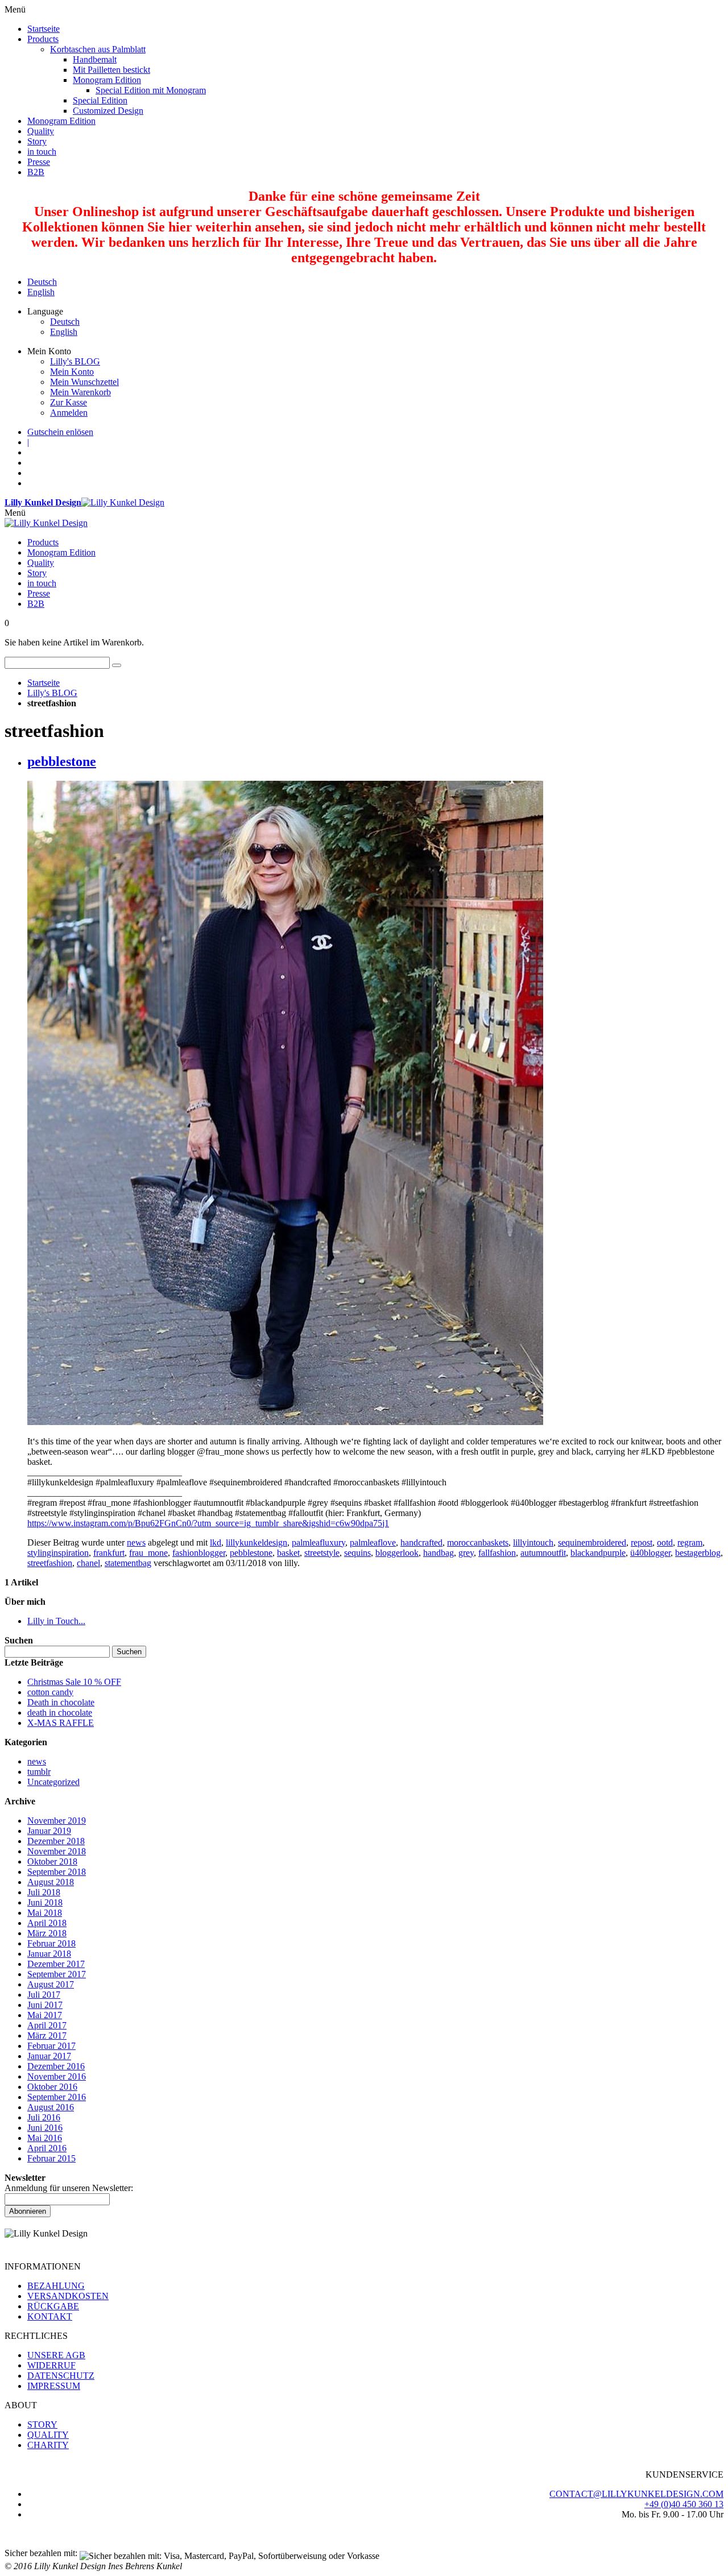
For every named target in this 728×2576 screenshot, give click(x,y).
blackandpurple (598, 1553)
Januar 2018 (49, 1954)
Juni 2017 (45, 2005)
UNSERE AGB (56, 2355)
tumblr (39, 1772)
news (136, 1542)
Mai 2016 (45, 2138)
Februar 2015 (51, 2158)
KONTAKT (50, 2316)
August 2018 (51, 1882)
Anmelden (69, 413)
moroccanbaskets (478, 1542)
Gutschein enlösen (60, 432)
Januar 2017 (49, 2056)
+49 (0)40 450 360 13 (684, 2504)
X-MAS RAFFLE (61, 1723)
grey (466, 1553)
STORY (42, 2424)
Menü (15, 513)
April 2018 (47, 1923)
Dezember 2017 (56, 1964)
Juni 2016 (45, 2128)
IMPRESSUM (54, 2386)
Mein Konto (72, 372)
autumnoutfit (543, 1553)
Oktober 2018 (52, 1861)
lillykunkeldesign (257, 1542)
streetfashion (50, 1563)
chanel (88, 1563)
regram (690, 1542)
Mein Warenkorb (80, 392)
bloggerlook (397, 1553)
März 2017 (47, 2035)
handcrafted (421, 1542)
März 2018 (47, 1933)
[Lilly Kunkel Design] (46, 523)
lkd (216, 1542)
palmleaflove (373, 1542)
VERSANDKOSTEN (68, 2296)
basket (288, 1553)
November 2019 (57, 1821)
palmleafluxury (318, 1542)
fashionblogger (199, 1553)
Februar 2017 (51, 2046)
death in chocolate (60, 1712)
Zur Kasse (69, 402)
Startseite (44, 683)
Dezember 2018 (56, 1841)
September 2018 (57, 1872)
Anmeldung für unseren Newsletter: (69, 2188)
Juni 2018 (45, 1902)
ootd (665, 1542)
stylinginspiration (58, 1553)
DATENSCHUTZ (61, 2376)
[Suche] (117, 665)
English (41, 292)
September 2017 (57, 1974)
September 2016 (57, 2097)
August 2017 (51, 1984)
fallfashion (497, 1553)
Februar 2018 (51, 1943)
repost (642, 1542)
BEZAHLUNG (56, 2286)
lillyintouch (533, 1542)
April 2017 (47, 2025)
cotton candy (50, 1692)
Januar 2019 (49, 1831)
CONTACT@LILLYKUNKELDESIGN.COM (636, 2494)
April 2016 (47, 2148)
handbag (439, 1553)
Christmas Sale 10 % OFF (74, 1682)
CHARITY (48, 2445)
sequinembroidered (592, 1542)
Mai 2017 (45, 2015)
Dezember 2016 (56, 2066)
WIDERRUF (51, 2365)
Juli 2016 (44, 2117)
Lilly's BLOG (75, 361)
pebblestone (62, 761)
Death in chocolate (61, 1702)
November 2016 (57, 2076)
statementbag (128, 1563)
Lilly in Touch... (56, 1621)
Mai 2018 (45, 1913)
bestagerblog (698, 1553)
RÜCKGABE (53, 2306)
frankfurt (109, 1553)
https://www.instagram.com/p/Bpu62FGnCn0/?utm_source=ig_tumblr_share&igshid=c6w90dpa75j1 (208, 1523)
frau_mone (148, 1553)
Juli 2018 (44, 1892)
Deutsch (42, 282)
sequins (357, 1553)
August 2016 (51, 2107)
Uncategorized (53, 1782)
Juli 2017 (44, 1995)
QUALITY (48, 2435)
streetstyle (322, 1553)
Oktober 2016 (52, 2087)
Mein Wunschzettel (84, 382)
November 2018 (57, 1851)
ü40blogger (650, 1553)
